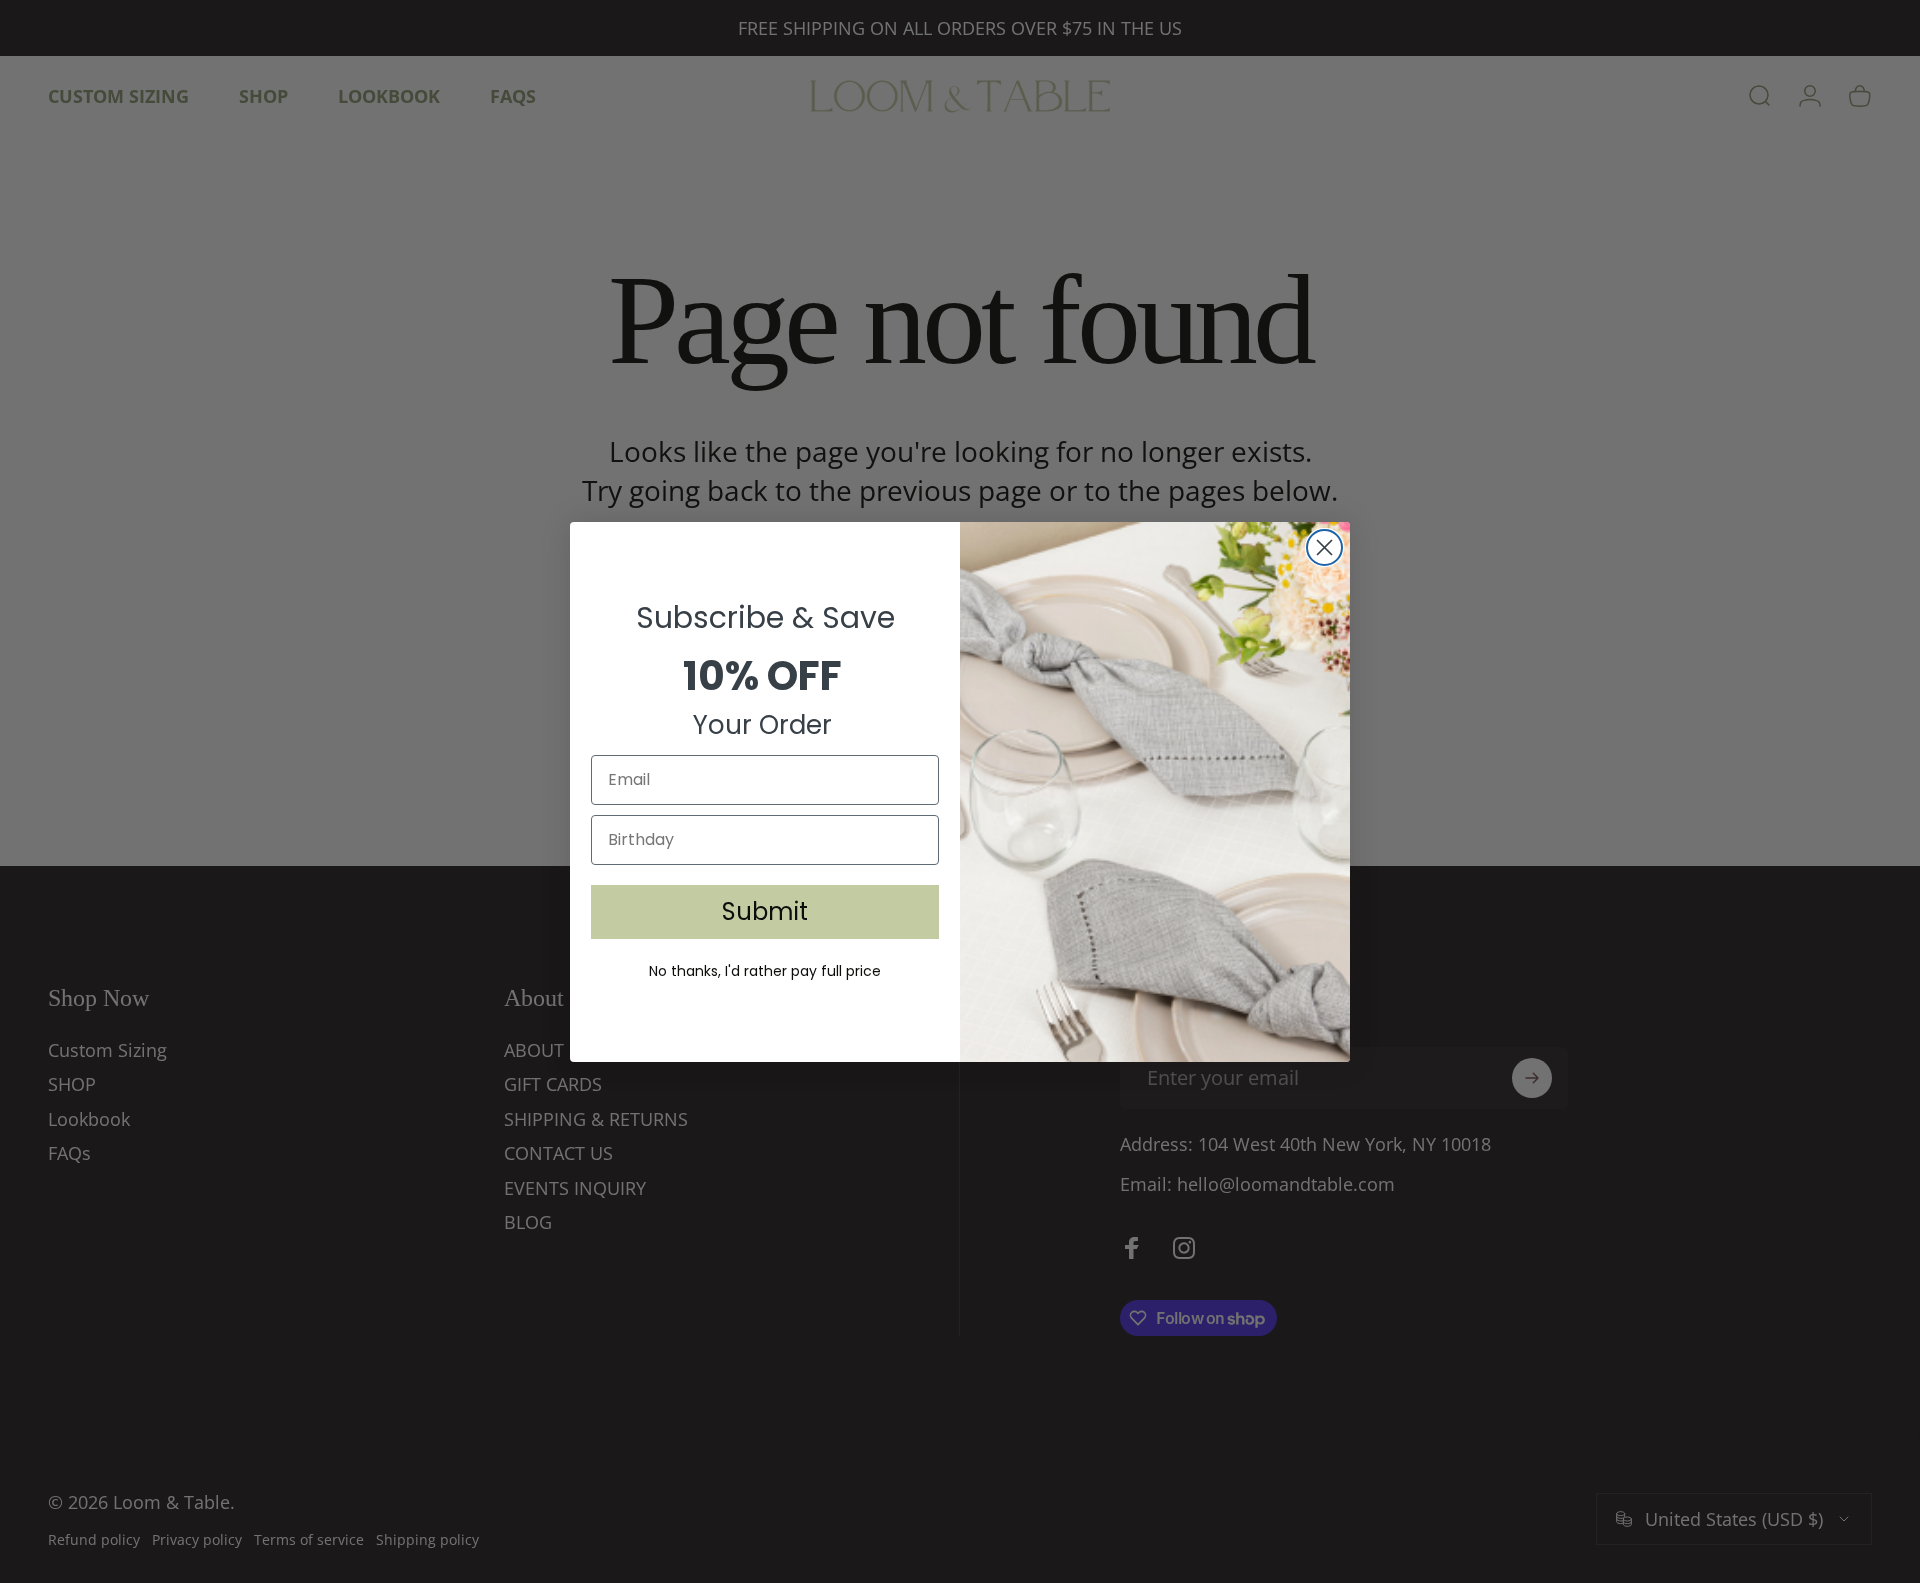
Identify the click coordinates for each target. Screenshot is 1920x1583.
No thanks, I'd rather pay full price (765, 971)
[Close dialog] (1324, 547)
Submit (765, 911)
